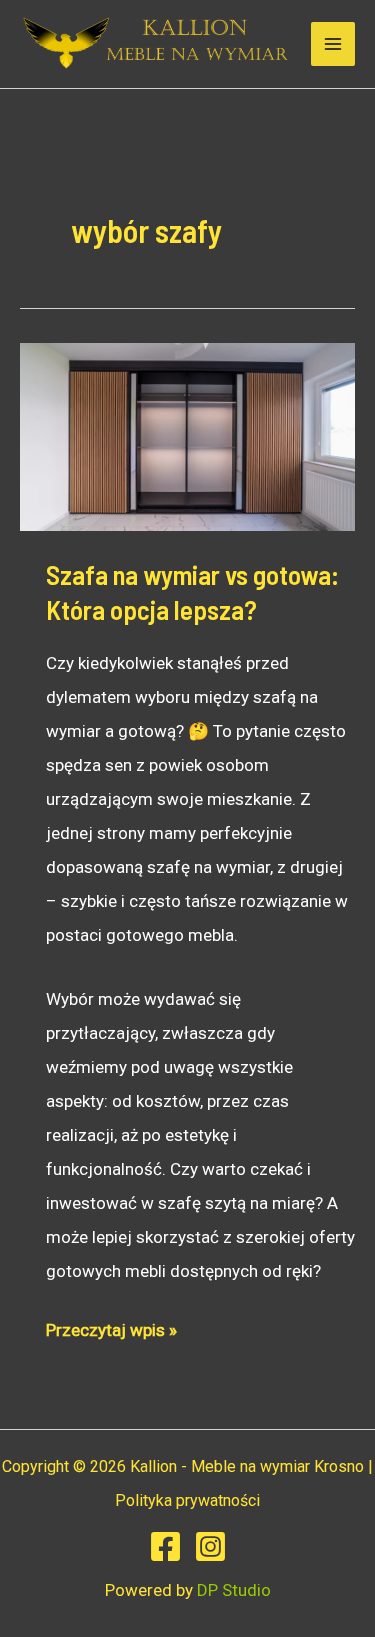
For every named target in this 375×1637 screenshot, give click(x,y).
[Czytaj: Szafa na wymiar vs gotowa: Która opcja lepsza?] (187, 436)
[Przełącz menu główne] (333, 44)
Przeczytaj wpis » (111, 1333)
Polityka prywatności (187, 1500)
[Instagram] (210, 1546)
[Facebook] (165, 1546)
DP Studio (234, 1590)
